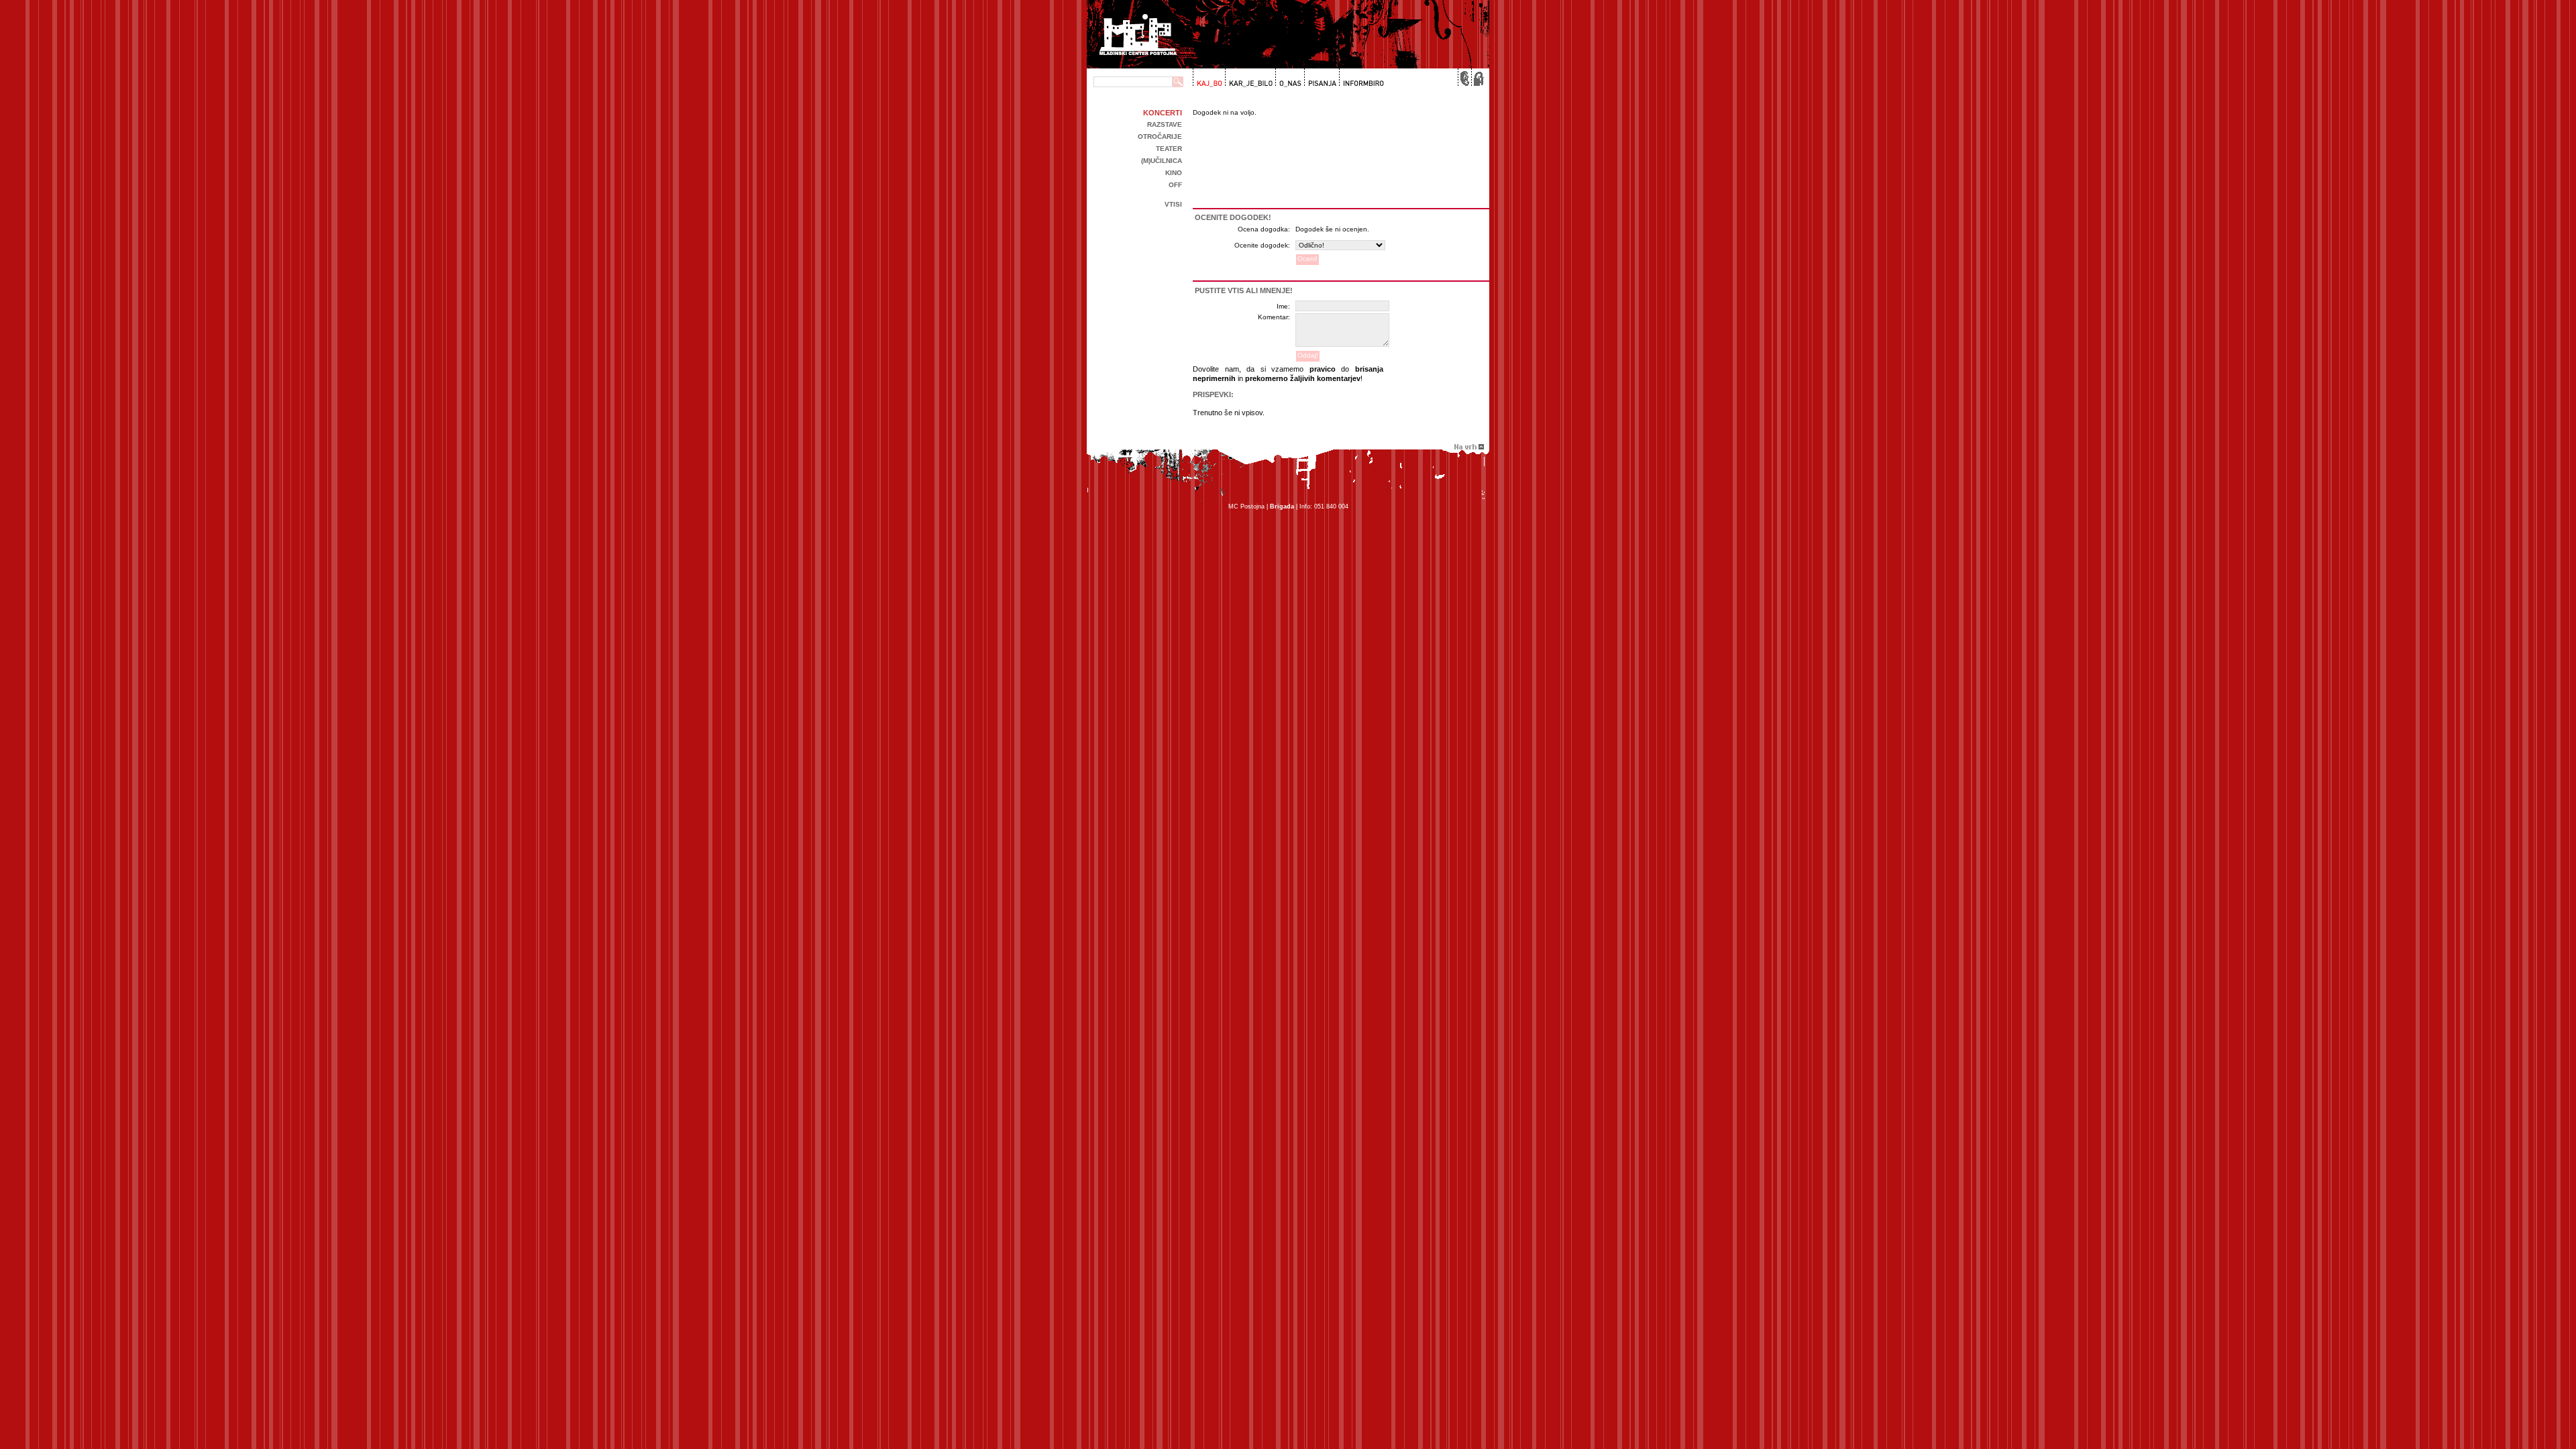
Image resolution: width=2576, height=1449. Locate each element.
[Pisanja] (1321, 78)
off (1175, 185)
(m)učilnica (1162, 161)
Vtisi (1173, 204)
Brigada (1282, 506)
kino (1174, 173)
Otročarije (1160, 137)
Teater (1169, 149)
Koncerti (1163, 113)
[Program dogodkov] (1209, 78)
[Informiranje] (1361, 78)
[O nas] (1288, 78)
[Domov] (1477, 78)
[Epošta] (1464, 78)
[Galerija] (1249, 78)
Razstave (1165, 124)
